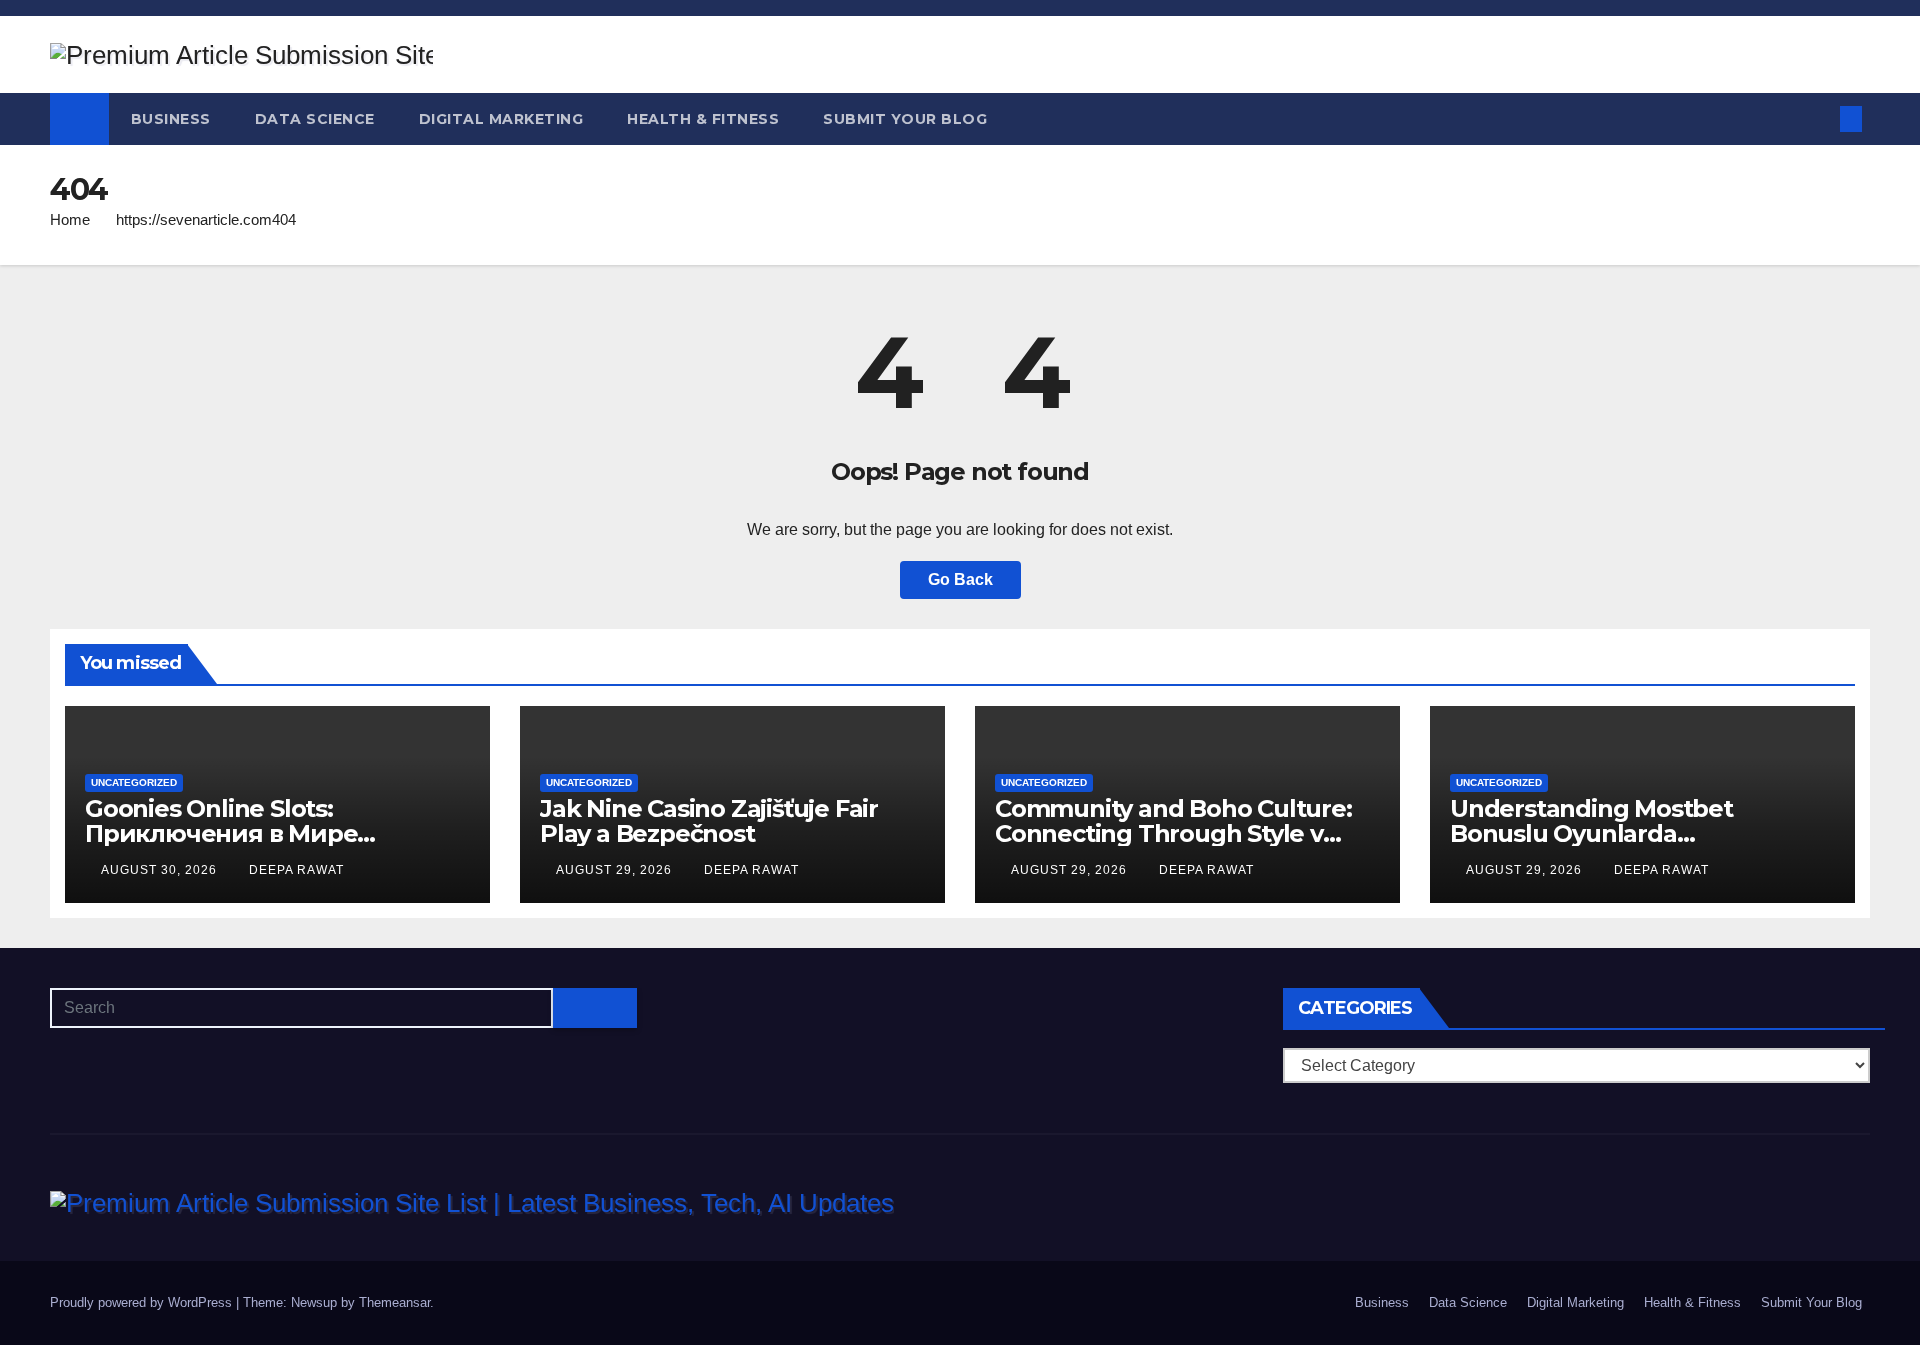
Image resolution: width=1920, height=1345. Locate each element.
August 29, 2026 (616, 870)
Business (171, 119)
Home (70, 219)
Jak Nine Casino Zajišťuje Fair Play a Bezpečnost (709, 821)
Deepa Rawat (296, 870)
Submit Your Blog (905, 119)
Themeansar (394, 1302)
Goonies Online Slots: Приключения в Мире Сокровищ (221, 833)
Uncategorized (134, 782)
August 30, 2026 (161, 870)
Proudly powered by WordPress (143, 1302)
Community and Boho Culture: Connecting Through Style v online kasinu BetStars (1173, 833)
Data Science (315, 119)
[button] (1818, 118)
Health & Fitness (703, 119)
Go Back (960, 579)
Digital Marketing (501, 119)
